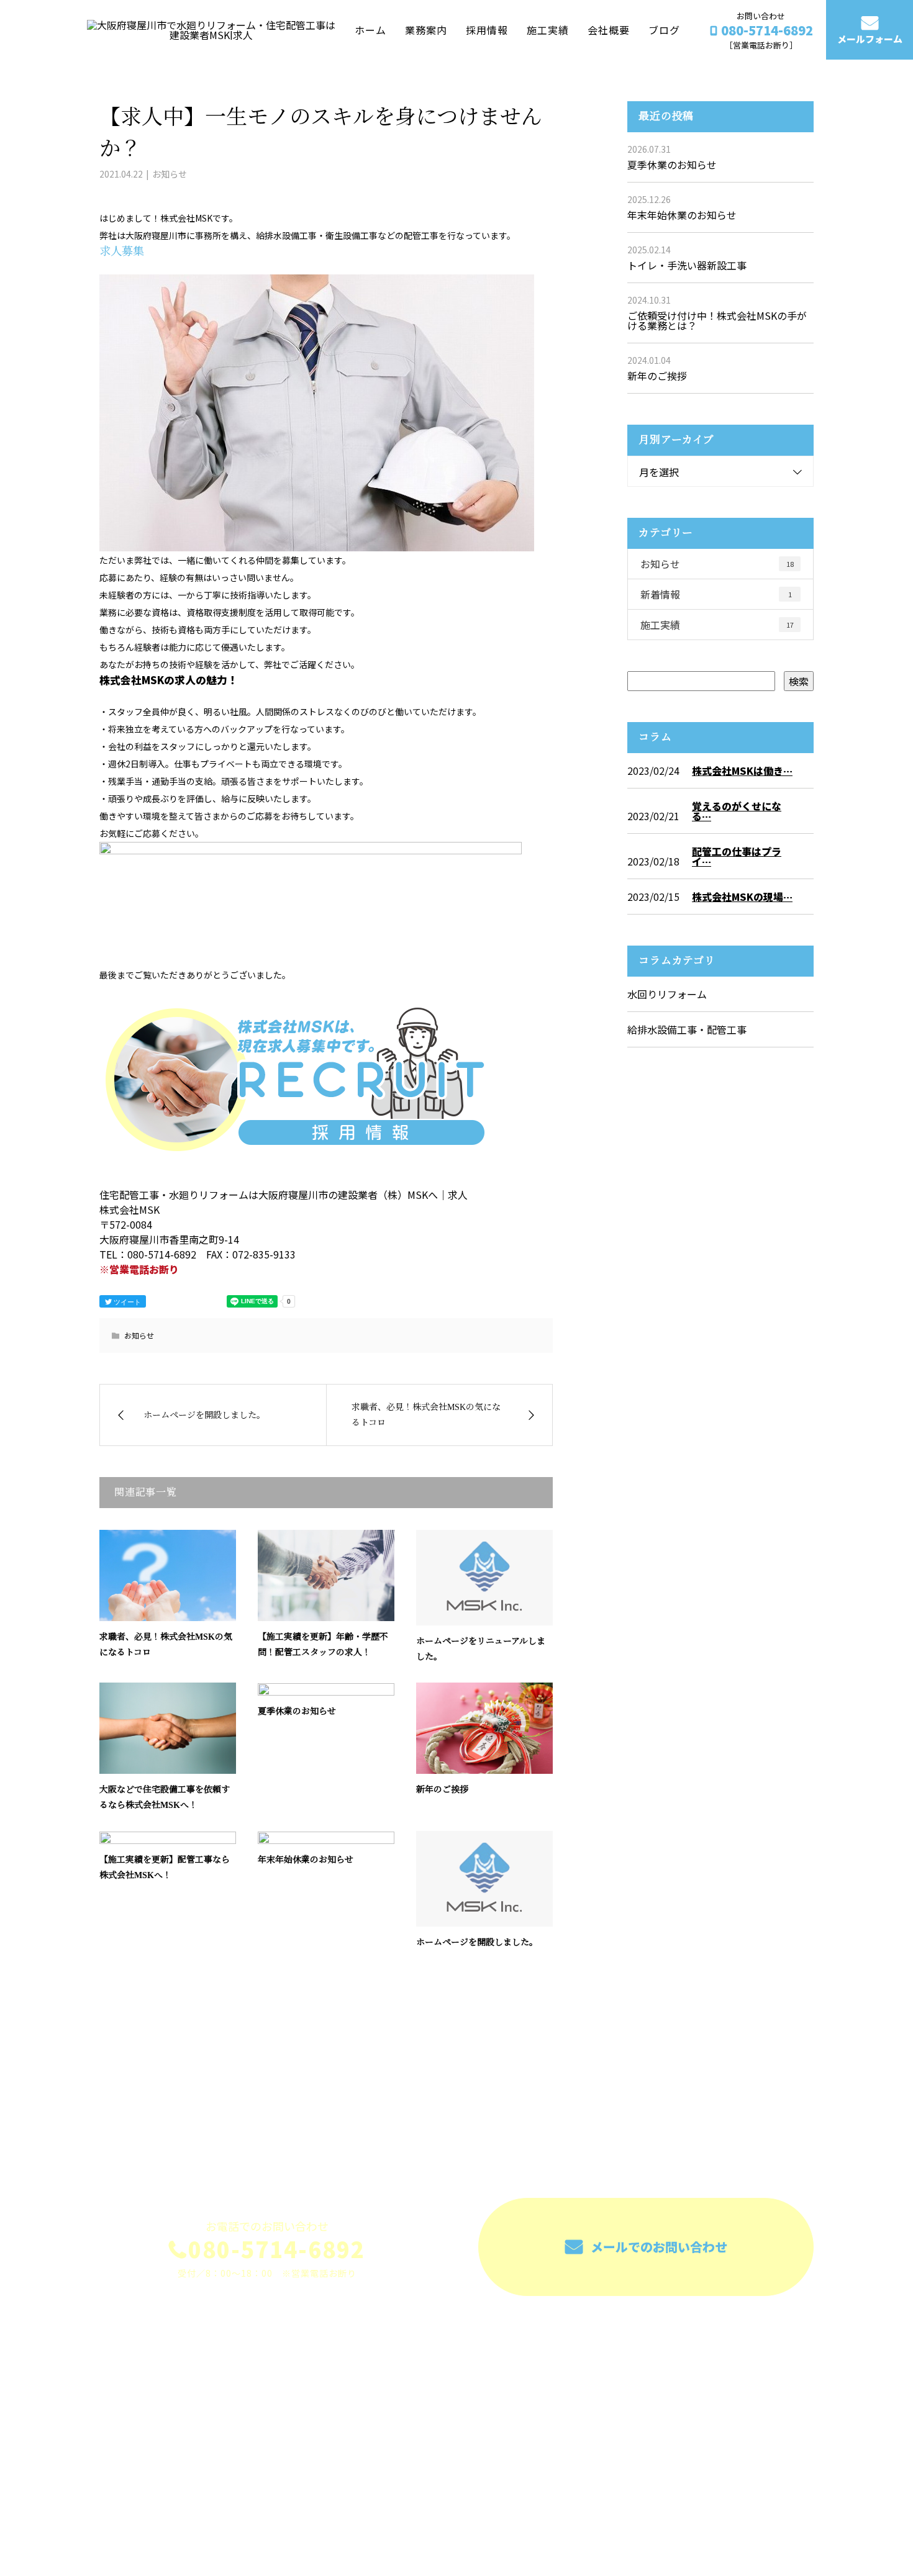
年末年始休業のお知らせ (306, 1860)
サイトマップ (773, 2399)
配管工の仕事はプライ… (737, 856)
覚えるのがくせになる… (737, 811)
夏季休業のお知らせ (297, 1711)
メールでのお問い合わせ (657, 2247)
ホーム (370, 29)
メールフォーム (870, 39)
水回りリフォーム (667, 994)
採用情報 (487, 29)
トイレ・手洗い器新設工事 (687, 265)
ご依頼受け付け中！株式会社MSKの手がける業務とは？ (717, 320)
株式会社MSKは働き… (742, 771)
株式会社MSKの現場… (742, 897)
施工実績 (548, 29)
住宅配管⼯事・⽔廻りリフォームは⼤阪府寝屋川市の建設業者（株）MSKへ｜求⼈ (257, 2517)
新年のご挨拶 (442, 1790)
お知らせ (170, 174)
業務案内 (426, 29)
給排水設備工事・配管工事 (687, 1029)
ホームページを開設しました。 (477, 1942)
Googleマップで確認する (163, 2463)
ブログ (664, 29)
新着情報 (716, 594)
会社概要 (609, 29)
